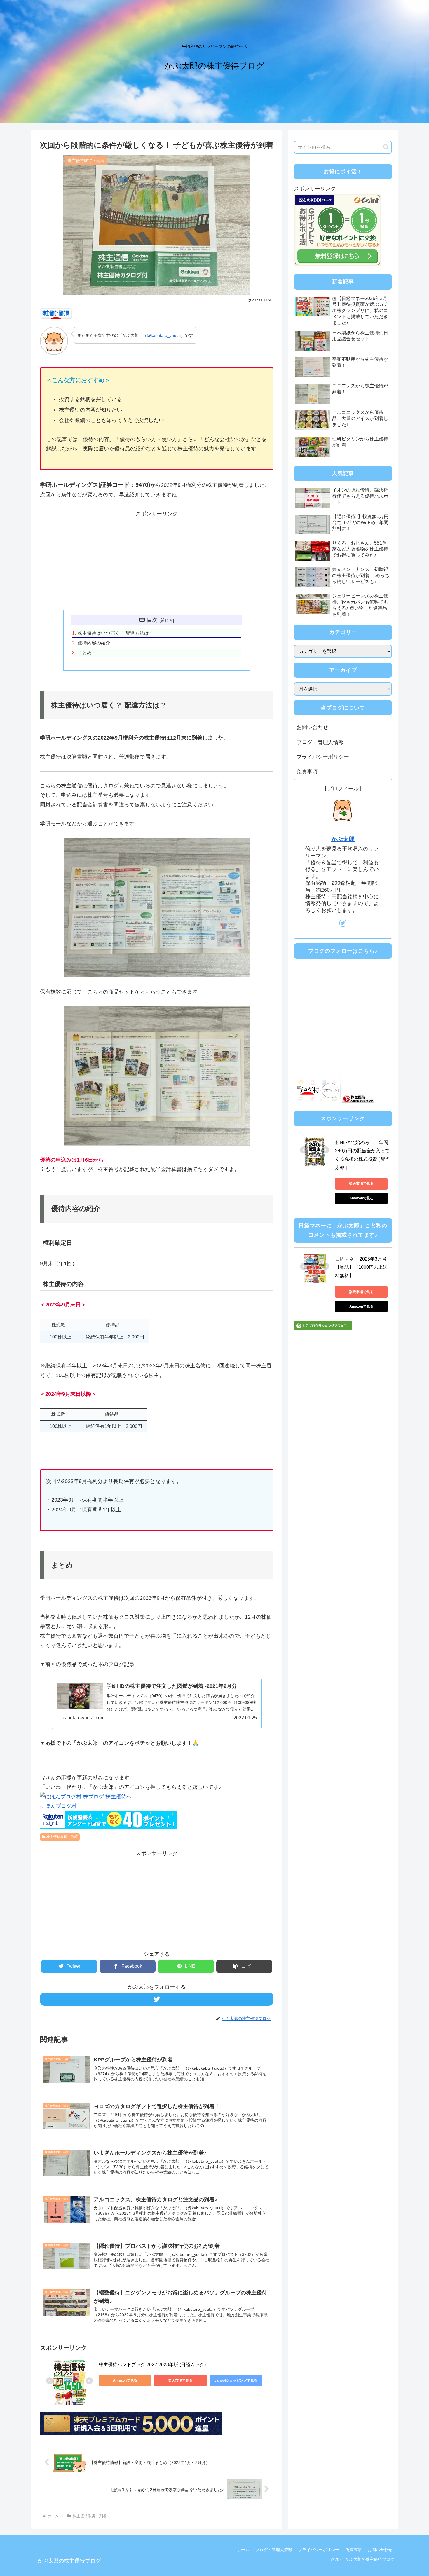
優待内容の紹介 (94, 643)
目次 (152, 620)
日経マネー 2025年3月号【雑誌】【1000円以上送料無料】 (361, 1267)
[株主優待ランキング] (358, 1101)
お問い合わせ (312, 727)
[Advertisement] (157, 559)
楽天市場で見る (180, 2380)
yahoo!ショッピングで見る (236, 2380)
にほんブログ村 (58, 1806)
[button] (244, 1966)
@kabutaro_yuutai (164, 335)
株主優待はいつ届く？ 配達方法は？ (116, 633)
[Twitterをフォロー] (157, 1999)
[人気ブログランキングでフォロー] (323, 1329)
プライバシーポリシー (323, 757)
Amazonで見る (125, 2380)
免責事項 (307, 772)
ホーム (243, 2550)
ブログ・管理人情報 (320, 742)
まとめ (85, 653)
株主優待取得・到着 (62, 1837)
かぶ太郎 (343, 839)
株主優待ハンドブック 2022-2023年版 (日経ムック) (152, 2365)
